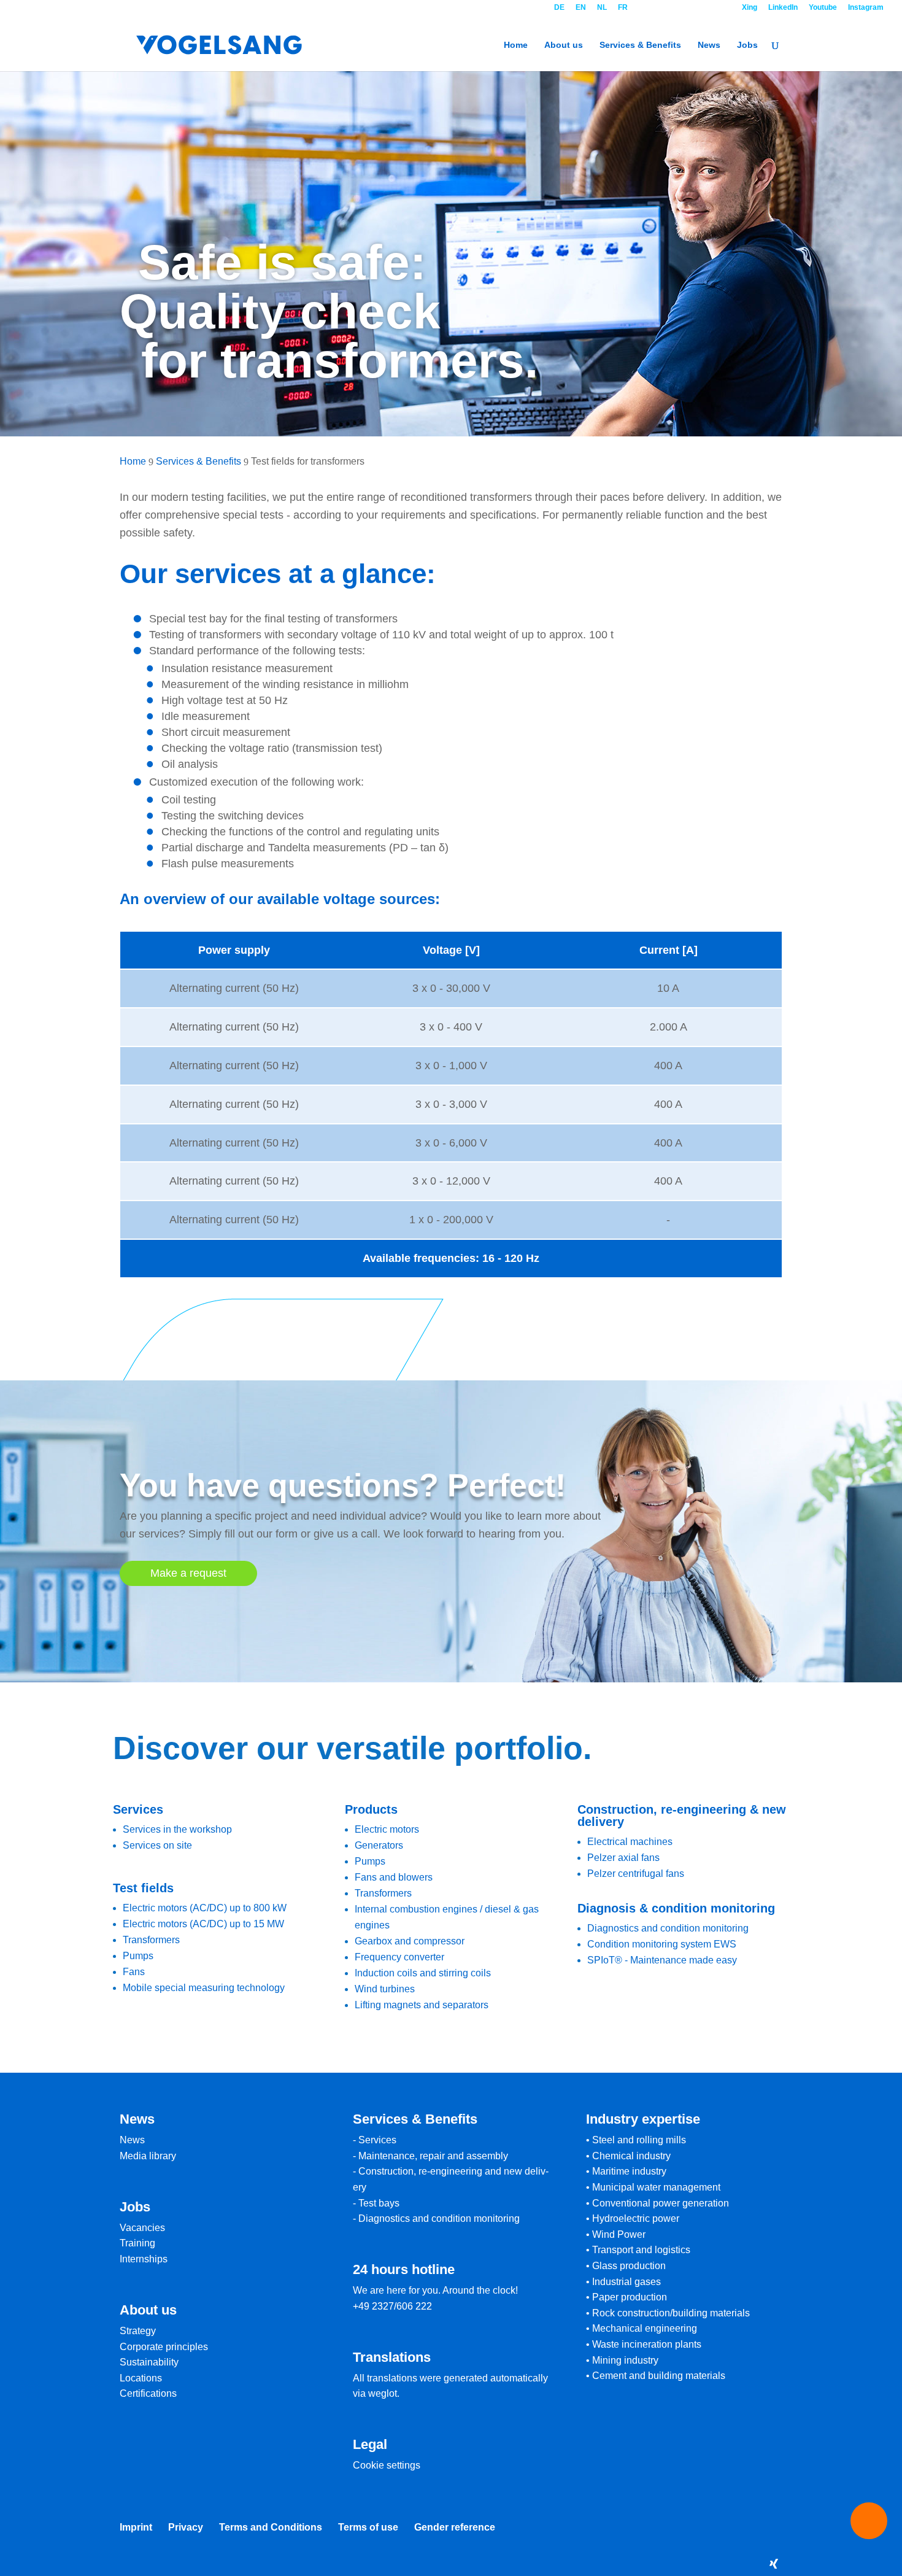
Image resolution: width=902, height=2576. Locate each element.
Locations (141, 2378)
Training (137, 2243)
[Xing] (774, 2564)
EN (581, 8)
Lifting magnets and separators (422, 2005)
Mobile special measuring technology (204, 1988)
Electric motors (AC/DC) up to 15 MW (203, 1924)
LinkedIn (783, 8)
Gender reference (455, 2527)
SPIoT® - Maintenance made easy (662, 1960)
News (709, 45)
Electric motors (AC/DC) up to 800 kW (205, 1908)
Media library (148, 2156)
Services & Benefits (640, 45)
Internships (144, 2259)
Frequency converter (399, 1957)
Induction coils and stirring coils (423, 1973)
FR (623, 8)
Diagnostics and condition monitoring (668, 1928)
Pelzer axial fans (623, 1858)
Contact (685, 8)
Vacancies (142, 2228)
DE (559, 8)
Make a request (188, 1573)
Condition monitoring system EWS (662, 1944)
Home (516, 45)
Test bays (379, 2203)
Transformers (151, 1940)
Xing (750, 8)
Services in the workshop (177, 1829)
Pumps (138, 1956)
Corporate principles (164, 2347)
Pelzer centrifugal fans (636, 1874)
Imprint (136, 2527)
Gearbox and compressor (410, 1941)
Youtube (823, 8)
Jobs (747, 45)
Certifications (148, 2393)
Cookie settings (387, 2465)
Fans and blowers (394, 1877)
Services (377, 2140)
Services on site (157, 1845)
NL (602, 8)
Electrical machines (630, 1842)
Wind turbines (385, 1989)
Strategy (138, 2331)
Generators (379, 1845)
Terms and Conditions (271, 2527)
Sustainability (149, 2362)
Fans (134, 1972)
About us (564, 45)
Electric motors (387, 1829)
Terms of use (368, 2527)
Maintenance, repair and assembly (433, 2156)
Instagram (866, 8)
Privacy (186, 2527)
